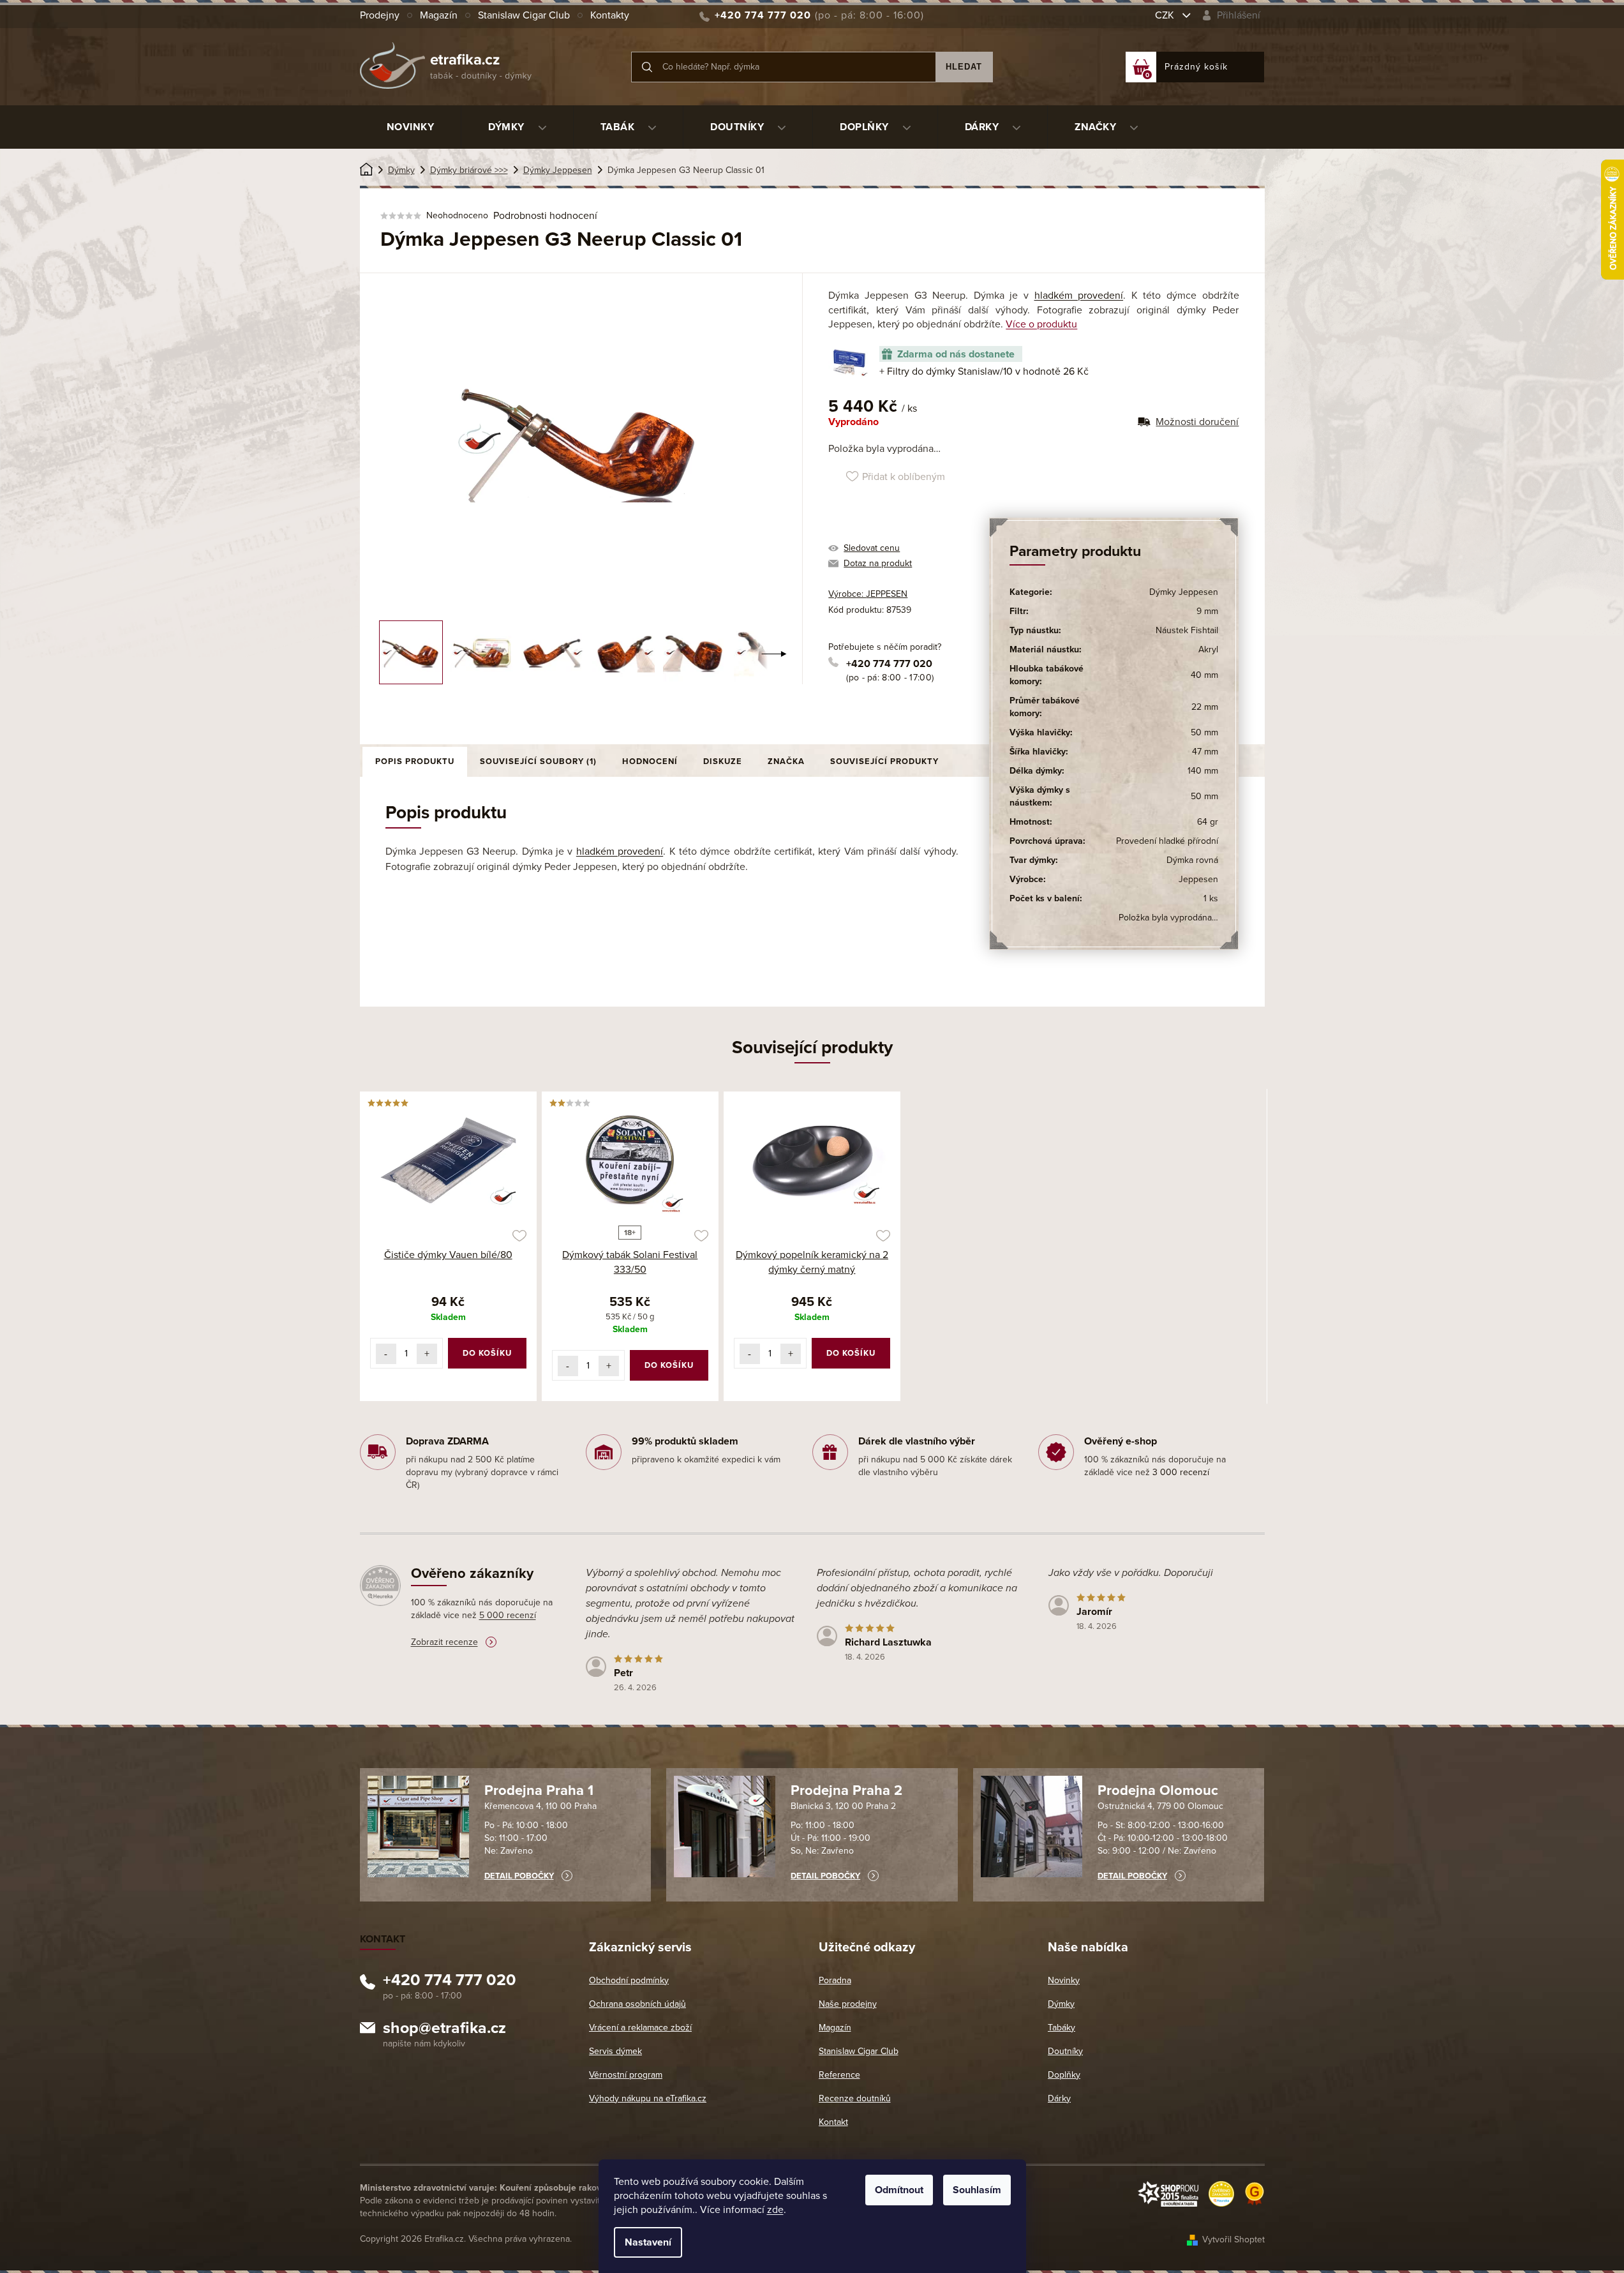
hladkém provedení (1079, 296)
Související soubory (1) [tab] (538, 761)
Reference (839, 2075)
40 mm (1204, 675)
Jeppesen (1198, 879)
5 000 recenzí (508, 1615)
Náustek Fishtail (1187, 630)
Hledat (964, 67)
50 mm (1204, 732)
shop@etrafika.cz (444, 2030)
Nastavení (648, 2242)
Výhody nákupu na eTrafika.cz (648, 2098)
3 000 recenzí (1181, 1472)
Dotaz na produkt (878, 563)
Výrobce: (868, 594)
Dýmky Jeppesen (1184, 592)
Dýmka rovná (1192, 860)
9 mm (1207, 611)
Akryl (1208, 649)
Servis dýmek (615, 2051)
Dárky (1059, 2098)
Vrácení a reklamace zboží (640, 2028)
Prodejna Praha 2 (846, 1790)
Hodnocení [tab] (650, 761)
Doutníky (1065, 2051)
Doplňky (1064, 2075)
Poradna (835, 1980)
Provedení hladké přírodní (1167, 841)
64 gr (1208, 822)
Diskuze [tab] (723, 761)
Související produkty (884, 761)
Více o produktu (1041, 324)
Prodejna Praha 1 (539, 1790)
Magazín (439, 15)
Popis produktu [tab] (415, 761)
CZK (1166, 15)
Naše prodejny (848, 2004)
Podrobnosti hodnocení (545, 216)
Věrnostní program (626, 2075)
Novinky (1064, 1980)
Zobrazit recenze (444, 1642)
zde (775, 2210)
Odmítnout (899, 2190)
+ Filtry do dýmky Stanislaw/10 (984, 371)
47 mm (1205, 752)
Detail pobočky (519, 1876)
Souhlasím (977, 2190)
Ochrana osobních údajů (637, 2004)
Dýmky (1061, 2004)
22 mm (1205, 707)
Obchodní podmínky (629, 1980)
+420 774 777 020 (889, 664)
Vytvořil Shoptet (1233, 2239)
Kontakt (833, 2122)
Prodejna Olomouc (1158, 1790)
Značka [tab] (786, 761)
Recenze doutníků (855, 2098)
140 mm (1203, 771)
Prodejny (380, 15)
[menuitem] (411, 127)
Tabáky (1062, 2028)
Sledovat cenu (872, 548)
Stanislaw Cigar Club (524, 15)
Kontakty (610, 15)
